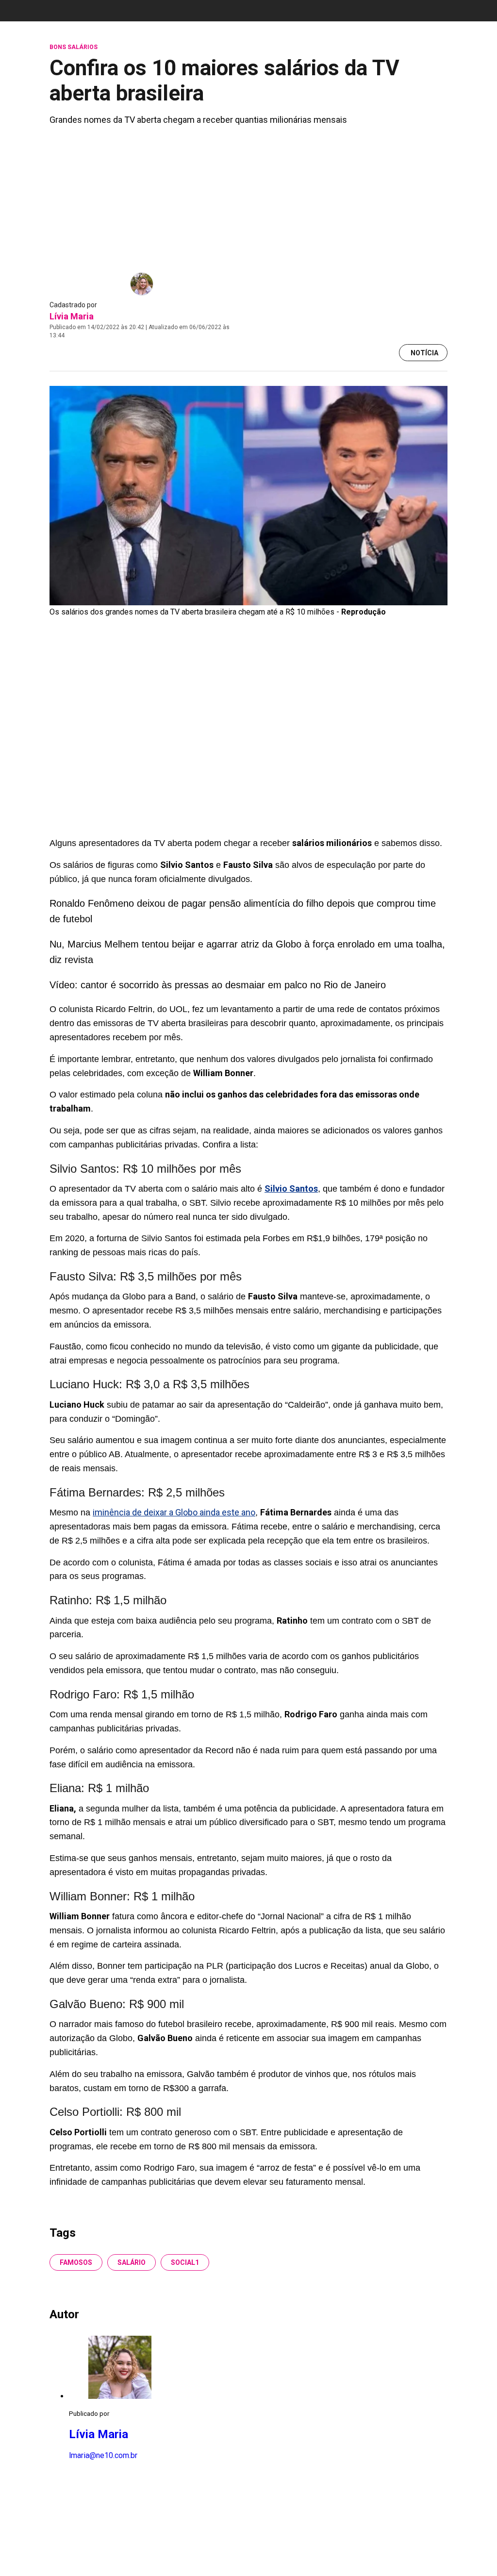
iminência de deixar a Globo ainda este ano (174, 1512)
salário (132, 2262)
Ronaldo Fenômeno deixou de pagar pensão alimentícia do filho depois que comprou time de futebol (243, 911)
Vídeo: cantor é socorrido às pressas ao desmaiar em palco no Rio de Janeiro (218, 985)
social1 (185, 2262)
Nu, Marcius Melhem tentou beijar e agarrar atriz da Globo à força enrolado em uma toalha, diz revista (247, 952)
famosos (76, 2262)
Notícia (424, 353)
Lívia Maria (72, 316)
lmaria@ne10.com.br (103, 2455)
